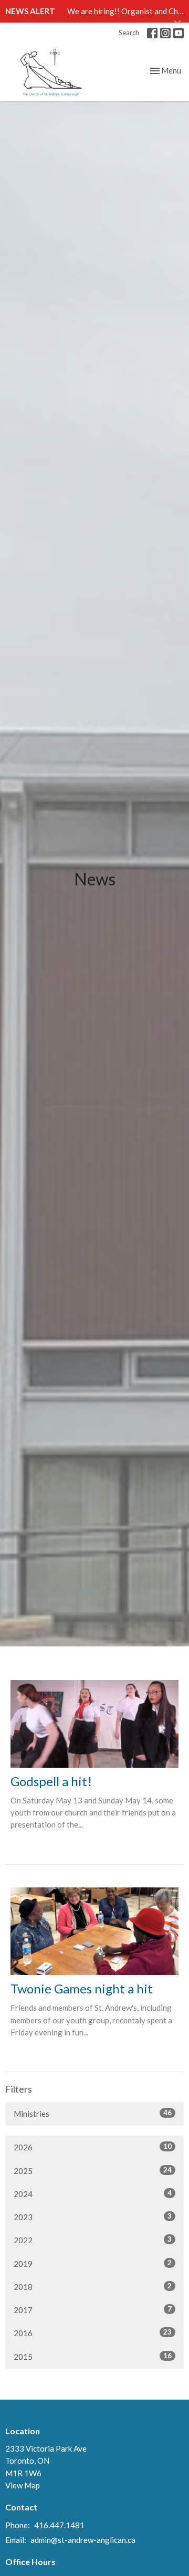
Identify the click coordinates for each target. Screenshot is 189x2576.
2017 (93, 2310)
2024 (93, 2194)
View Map (23, 2485)
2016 (93, 2333)
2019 (93, 2263)
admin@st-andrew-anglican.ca (83, 2540)
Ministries (93, 2113)
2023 (93, 2217)
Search (129, 33)
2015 (93, 2356)
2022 (93, 2240)
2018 (93, 2287)
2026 (93, 2147)
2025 (93, 2171)
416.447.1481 (59, 2525)
